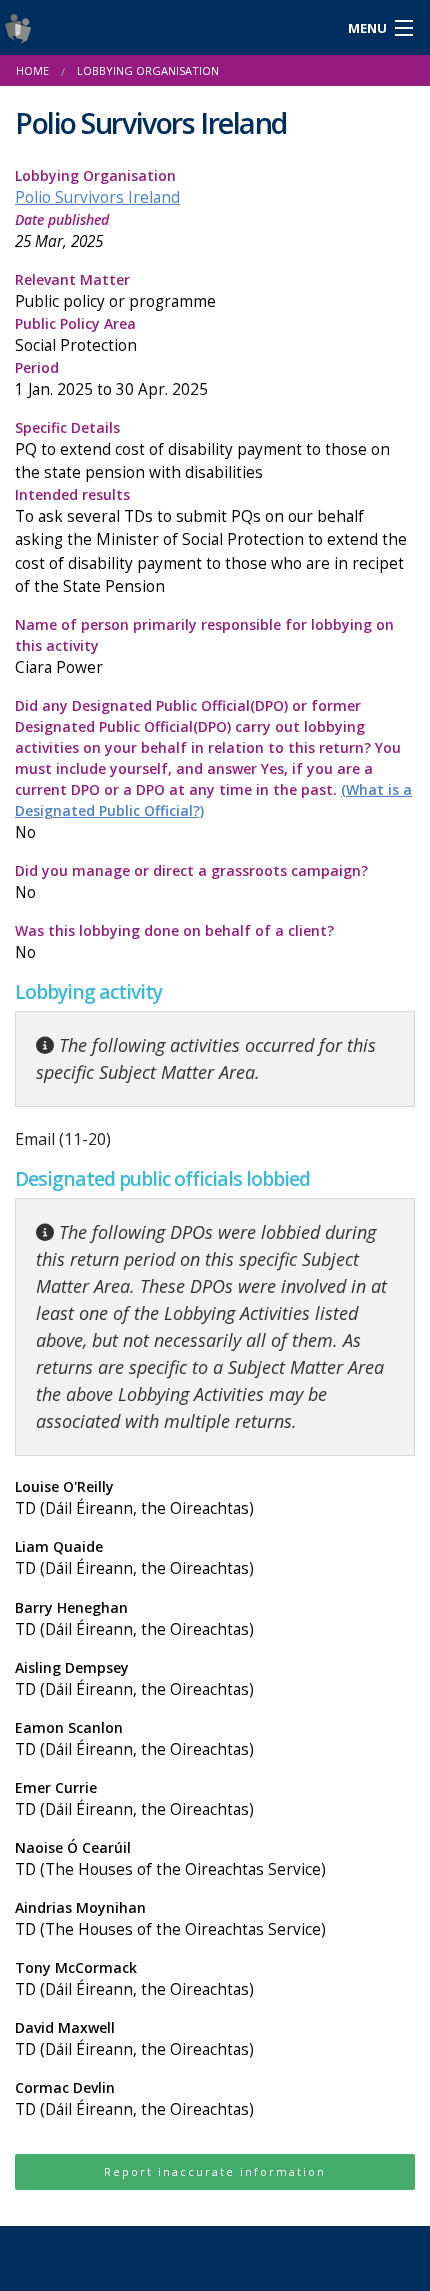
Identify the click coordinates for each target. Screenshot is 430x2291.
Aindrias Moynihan (170, 1919)
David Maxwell (134, 2039)
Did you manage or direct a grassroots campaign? (191, 882)
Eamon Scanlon (134, 1739)
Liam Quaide (134, 1558)
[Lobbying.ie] (161, 27)
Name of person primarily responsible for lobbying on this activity (204, 646)
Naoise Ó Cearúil (170, 1859)
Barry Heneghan (134, 1619)
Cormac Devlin (134, 2099)
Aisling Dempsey (134, 1679)
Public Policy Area (76, 335)
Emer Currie (134, 1799)
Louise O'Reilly (134, 1498)
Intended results (211, 540)
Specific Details (202, 450)
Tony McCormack (134, 1979)
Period (111, 379)
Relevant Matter (115, 291)
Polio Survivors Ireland (97, 197)
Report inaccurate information (215, 2171)
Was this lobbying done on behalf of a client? (174, 942)
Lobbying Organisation (97, 187)
